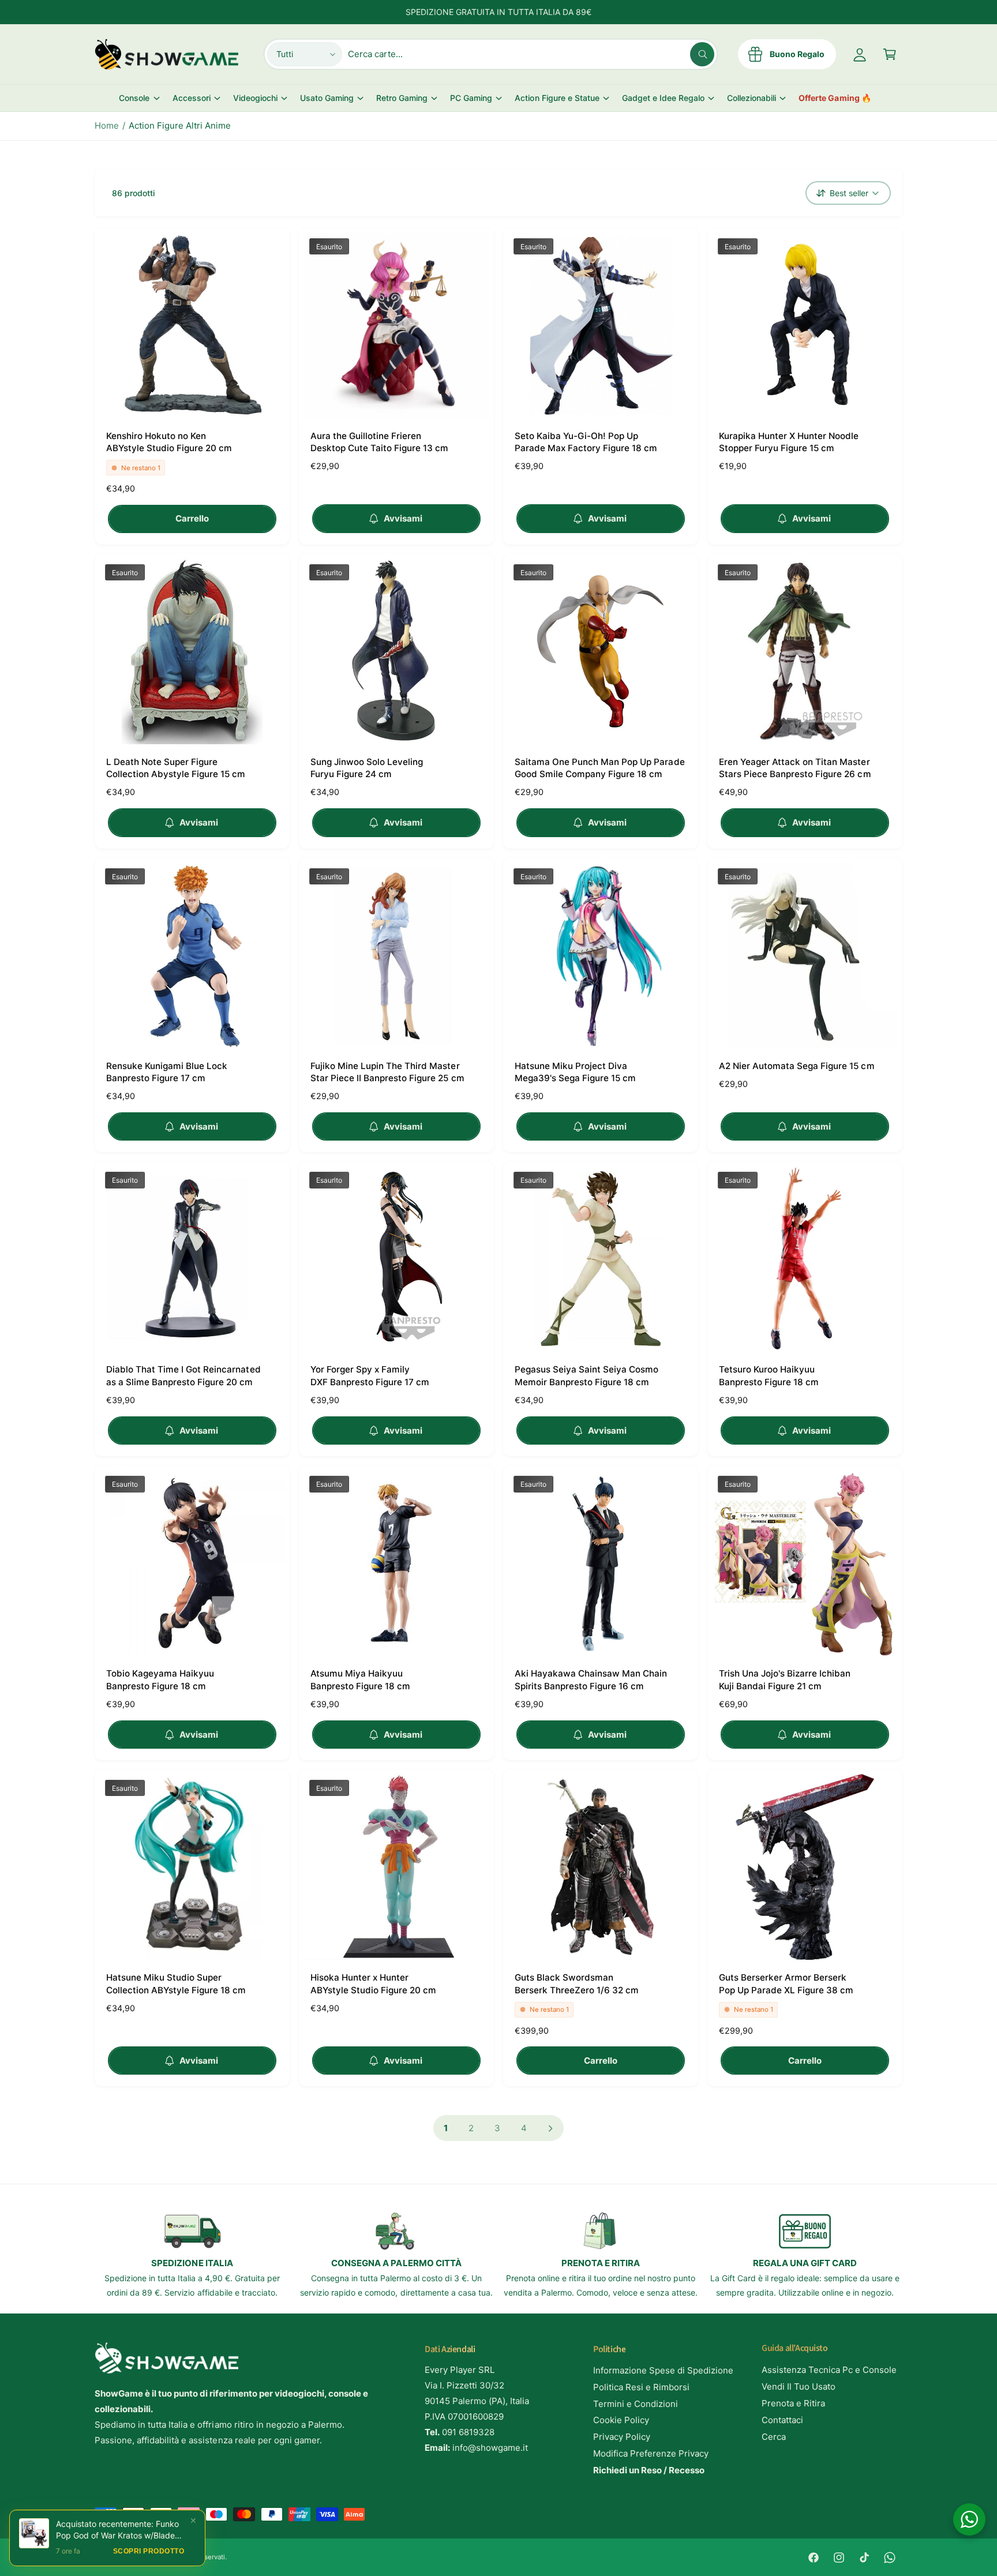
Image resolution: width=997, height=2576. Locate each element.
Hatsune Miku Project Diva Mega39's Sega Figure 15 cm (575, 1072)
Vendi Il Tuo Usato (799, 2386)
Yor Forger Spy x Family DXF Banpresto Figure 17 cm (370, 1375)
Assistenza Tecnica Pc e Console (829, 2370)
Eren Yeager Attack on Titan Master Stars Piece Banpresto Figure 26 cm (795, 768)
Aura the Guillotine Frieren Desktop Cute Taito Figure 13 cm (379, 442)
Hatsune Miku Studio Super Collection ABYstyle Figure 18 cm (176, 1983)
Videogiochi (255, 98)
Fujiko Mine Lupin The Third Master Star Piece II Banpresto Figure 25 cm (387, 1072)
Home (107, 125)
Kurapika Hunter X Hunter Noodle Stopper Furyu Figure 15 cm (789, 442)
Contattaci (782, 2420)
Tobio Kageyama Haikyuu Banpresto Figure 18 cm (160, 1679)
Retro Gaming (402, 98)
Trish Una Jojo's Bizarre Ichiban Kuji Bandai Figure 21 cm (785, 1679)
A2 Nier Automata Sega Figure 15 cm (797, 1066)
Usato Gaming (327, 98)
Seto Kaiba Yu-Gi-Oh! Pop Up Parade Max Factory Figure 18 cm (586, 442)
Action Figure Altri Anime (180, 125)
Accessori (192, 98)
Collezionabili (752, 98)
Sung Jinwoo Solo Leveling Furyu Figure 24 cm (367, 768)
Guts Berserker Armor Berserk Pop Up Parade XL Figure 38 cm (786, 1983)
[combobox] (531, 54)
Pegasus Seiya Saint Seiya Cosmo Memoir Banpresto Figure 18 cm (586, 1375)
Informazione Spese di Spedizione (664, 2370)
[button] (890, 54)
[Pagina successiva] (551, 2128)
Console (134, 98)
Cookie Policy (621, 2420)
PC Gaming (471, 98)
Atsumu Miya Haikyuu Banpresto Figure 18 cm (360, 1679)
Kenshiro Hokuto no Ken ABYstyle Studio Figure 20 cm (169, 442)
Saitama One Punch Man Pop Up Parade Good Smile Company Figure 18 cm (600, 768)
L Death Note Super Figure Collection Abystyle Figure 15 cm (176, 768)
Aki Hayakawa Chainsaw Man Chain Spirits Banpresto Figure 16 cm (591, 1679)
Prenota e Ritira (793, 2403)
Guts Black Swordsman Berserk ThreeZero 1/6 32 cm (577, 1983)
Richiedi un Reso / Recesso (649, 2470)
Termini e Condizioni (636, 2404)
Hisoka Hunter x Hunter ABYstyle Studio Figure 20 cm (373, 1983)
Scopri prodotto (149, 2552)
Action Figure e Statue (557, 98)
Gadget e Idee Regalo (663, 98)
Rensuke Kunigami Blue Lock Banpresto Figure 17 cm (167, 1072)
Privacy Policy (622, 2437)
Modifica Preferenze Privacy (651, 2453)
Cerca (774, 2437)
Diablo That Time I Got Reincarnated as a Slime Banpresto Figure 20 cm (183, 1375)
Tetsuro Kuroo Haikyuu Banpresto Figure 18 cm (769, 1375)
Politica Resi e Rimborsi (641, 2387)
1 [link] (446, 2128)
